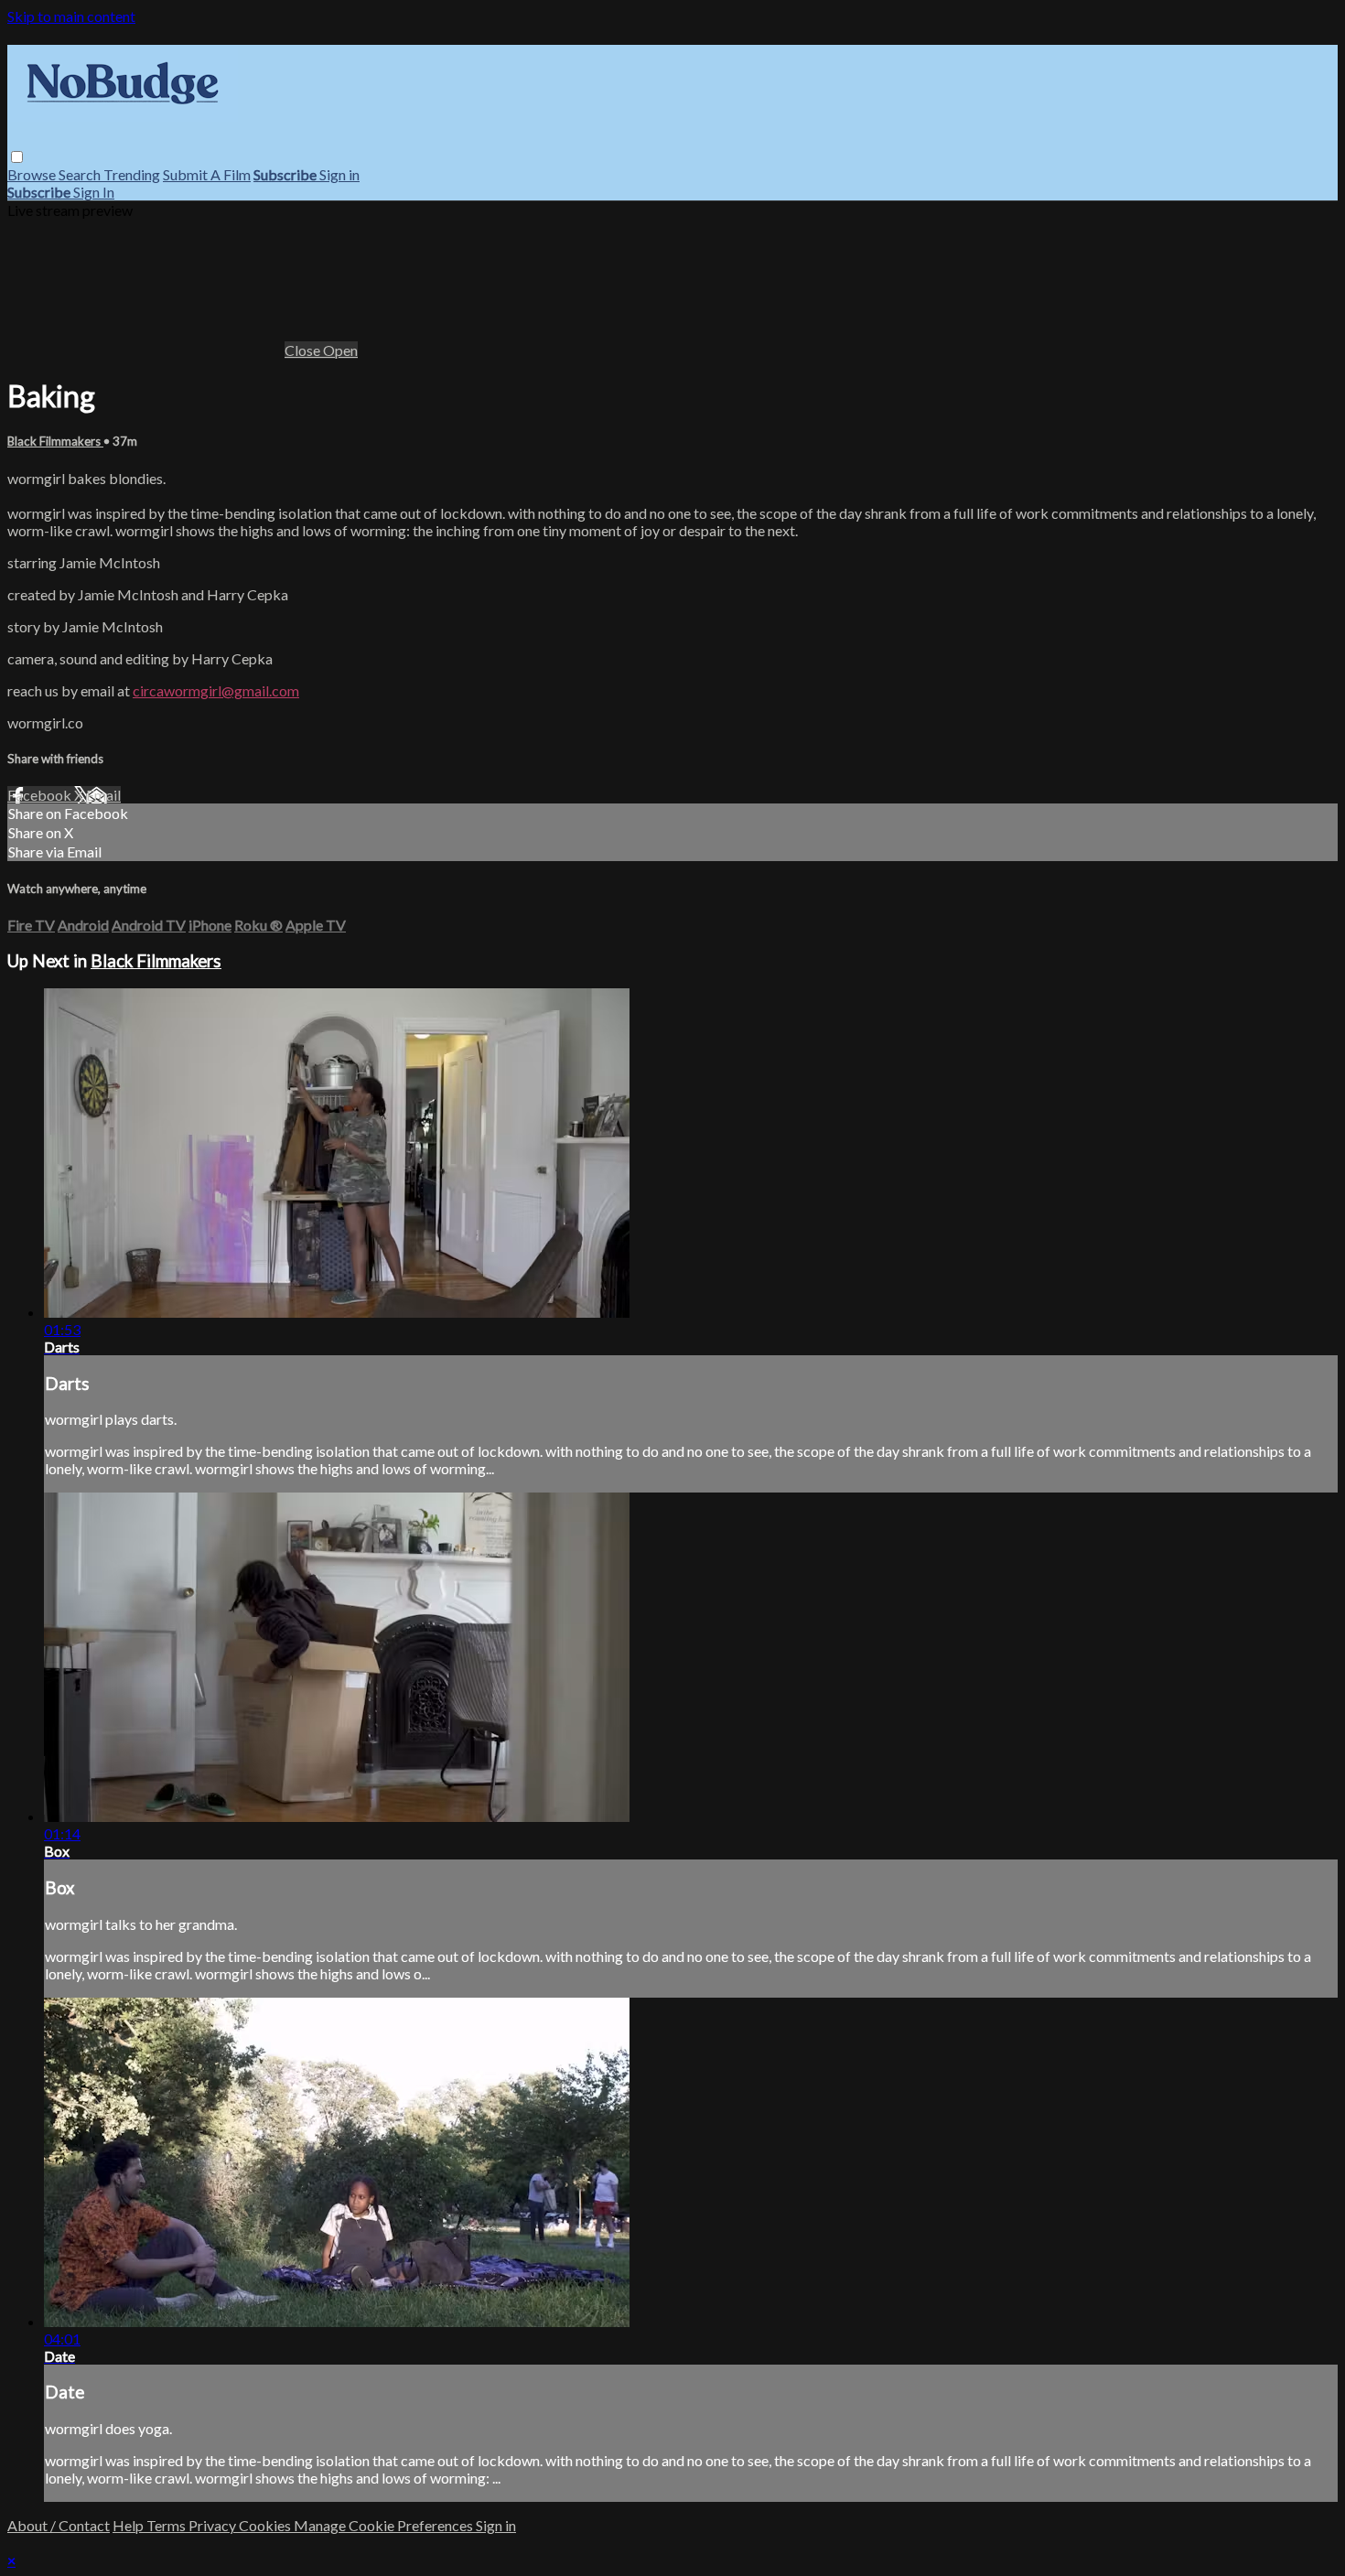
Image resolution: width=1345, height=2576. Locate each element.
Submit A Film (207, 174)
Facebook (41, 795)
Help (129, 2525)
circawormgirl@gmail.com (216, 690)
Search (81, 174)
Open (340, 350)
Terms (167, 2525)
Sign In (94, 192)
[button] (17, 157)
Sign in (339, 174)
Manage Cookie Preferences (385, 2525)
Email (103, 795)
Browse (33, 174)
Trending (132, 174)
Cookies (266, 2525)
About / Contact (59, 2525)
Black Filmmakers (55, 441)
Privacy (214, 2525)
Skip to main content (71, 16)
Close (304, 350)
